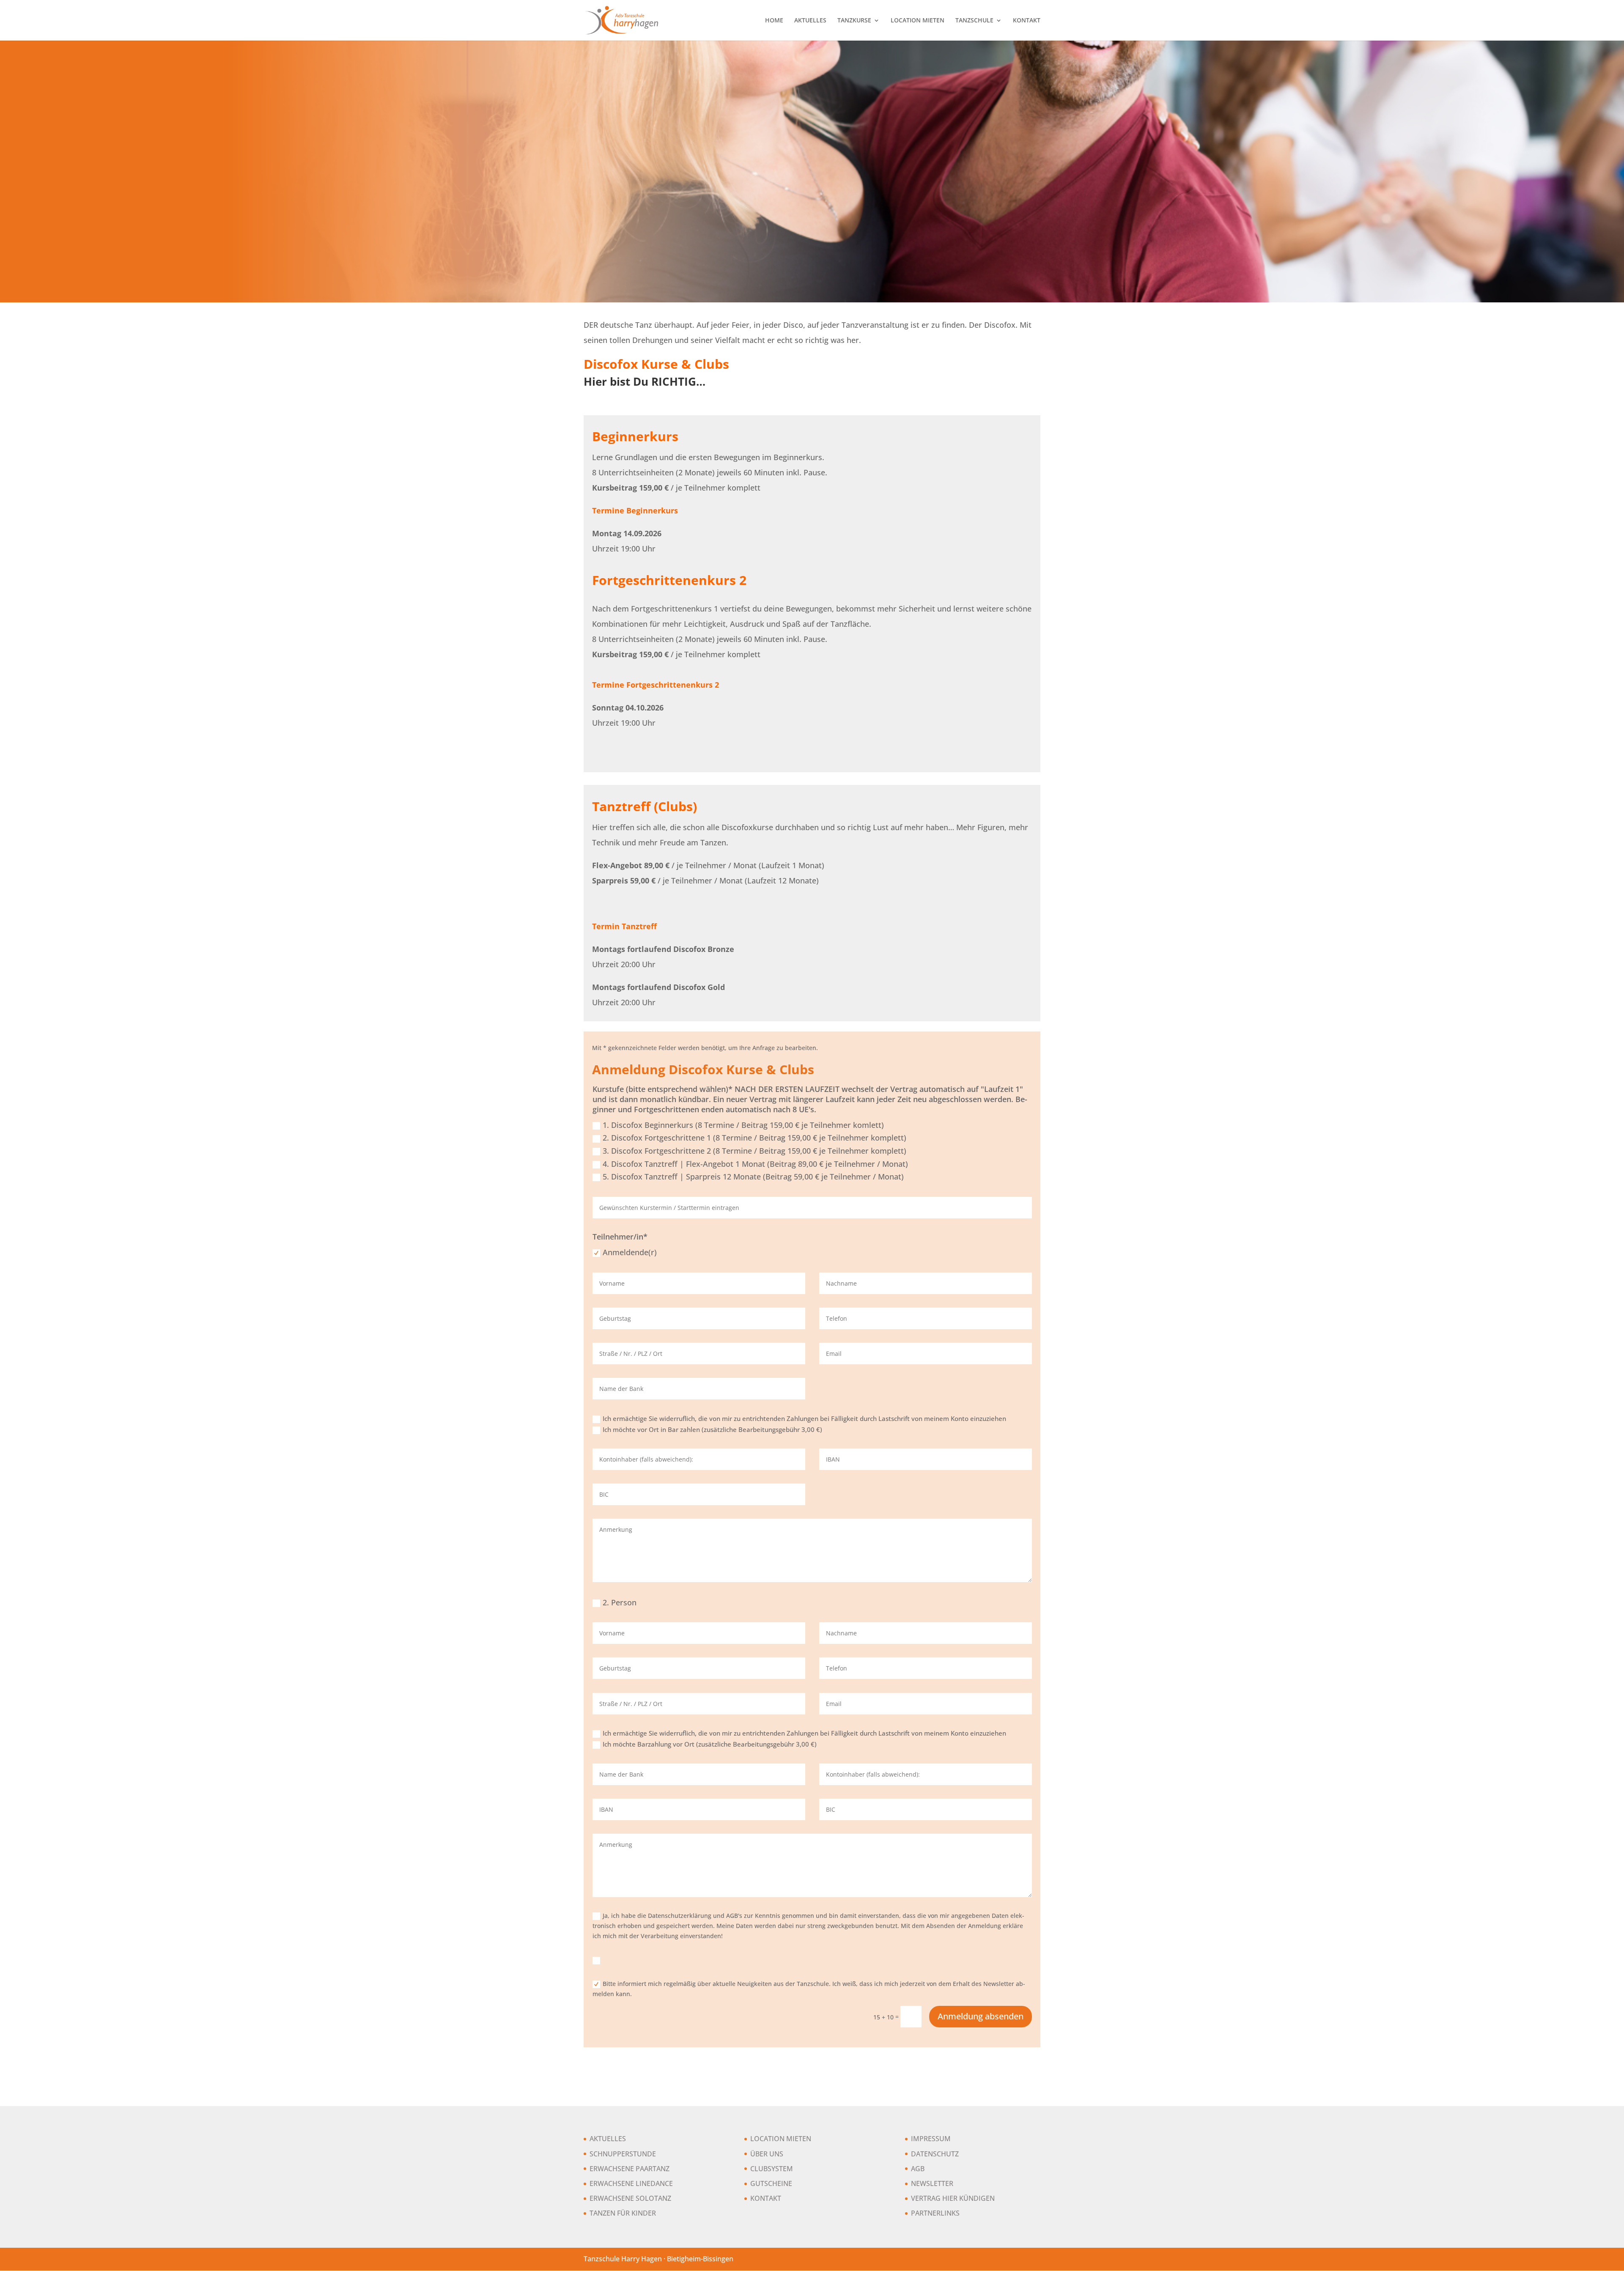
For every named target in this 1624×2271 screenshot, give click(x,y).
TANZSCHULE (974, 21)
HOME (774, 21)
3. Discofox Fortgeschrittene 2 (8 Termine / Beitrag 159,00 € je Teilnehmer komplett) (754, 1151)
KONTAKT (1027, 21)
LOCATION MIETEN (918, 21)
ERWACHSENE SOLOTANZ (630, 2198)
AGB (918, 2169)
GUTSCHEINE (771, 2183)
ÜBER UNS (767, 2154)
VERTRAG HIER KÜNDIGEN (953, 2198)
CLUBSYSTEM (772, 2169)
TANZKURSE (854, 21)
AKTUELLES (810, 21)
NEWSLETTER (932, 2183)
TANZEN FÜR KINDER (623, 2213)
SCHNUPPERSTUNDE (623, 2154)
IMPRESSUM (931, 2139)
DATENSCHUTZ (935, 2154)
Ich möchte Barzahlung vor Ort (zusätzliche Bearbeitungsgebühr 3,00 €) (710, 1744)
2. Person (620, 1602)
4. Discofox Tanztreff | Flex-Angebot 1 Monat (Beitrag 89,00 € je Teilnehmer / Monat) (755, 1164)
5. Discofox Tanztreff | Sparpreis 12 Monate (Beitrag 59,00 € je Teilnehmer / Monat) (753, 1177)
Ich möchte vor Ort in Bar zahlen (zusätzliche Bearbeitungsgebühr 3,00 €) (712, 1429)
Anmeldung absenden (981, 2016)
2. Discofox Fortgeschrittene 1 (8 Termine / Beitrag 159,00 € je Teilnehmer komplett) (754, 1138)
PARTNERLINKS (935, 2213)
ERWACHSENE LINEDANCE (631, 2183)
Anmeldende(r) (630, 1252)
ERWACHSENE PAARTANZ (630, 2169)
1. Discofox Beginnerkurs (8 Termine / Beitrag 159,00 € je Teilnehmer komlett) (743, 1125)
